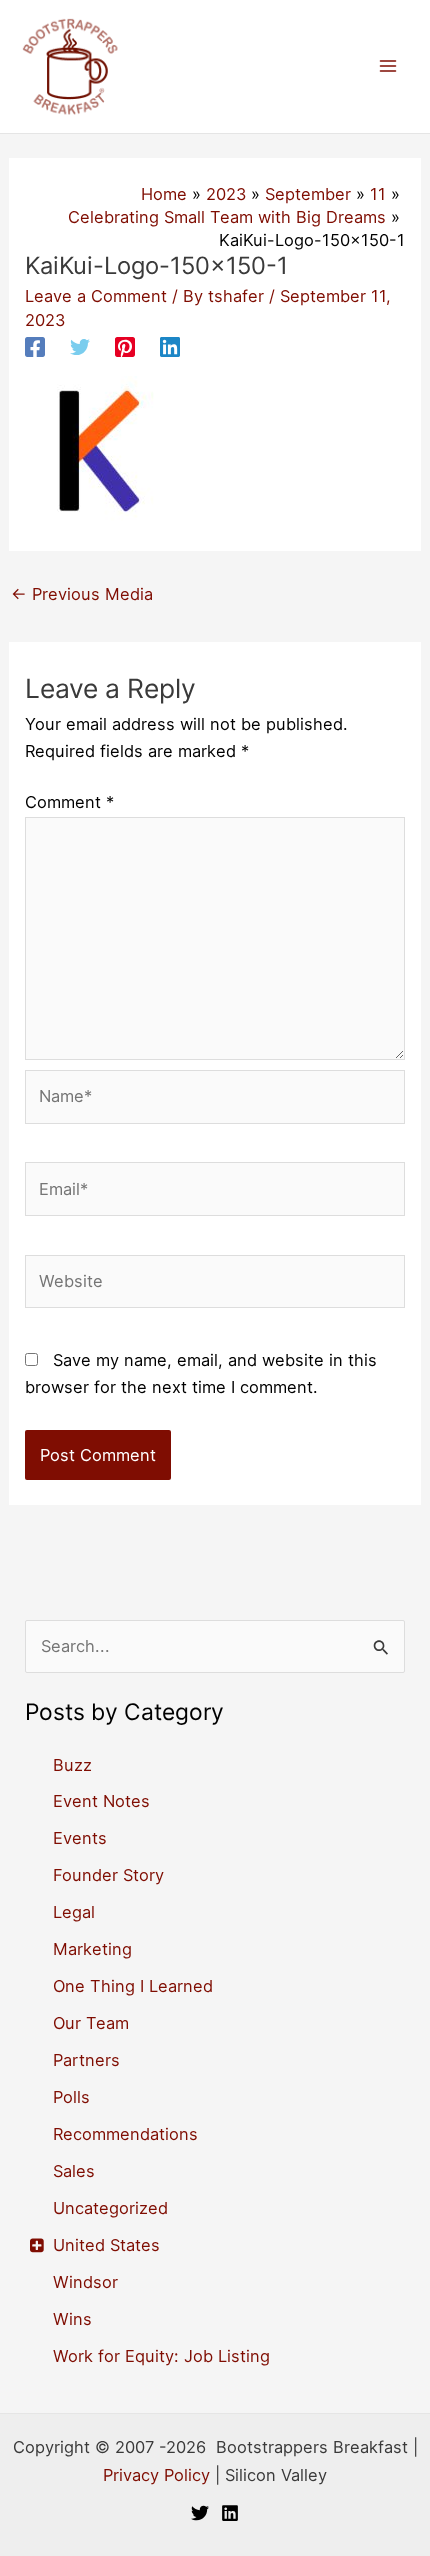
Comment (69, 802)
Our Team (91, 2023)
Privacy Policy (156, 2475)
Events (80, 1838)
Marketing (92, 1949)
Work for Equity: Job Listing (161, 2356)
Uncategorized (110, 2208)
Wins (72, 2319)
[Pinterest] (125, 347)
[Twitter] (80, 347)
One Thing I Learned (133, 1986)
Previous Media (82, 594)
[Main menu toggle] (387, 66)
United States (106, 2245)
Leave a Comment (96, 296)
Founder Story (108, 1875)
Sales (74, 2171)
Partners (86, 2060)
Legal (74, 1912)
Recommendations (125, 2134)
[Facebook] (35, 347)
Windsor (85, 2282)
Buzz (72, 1765)
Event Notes (101, 1801)
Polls (71, 2097)
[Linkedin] (170, 347)
